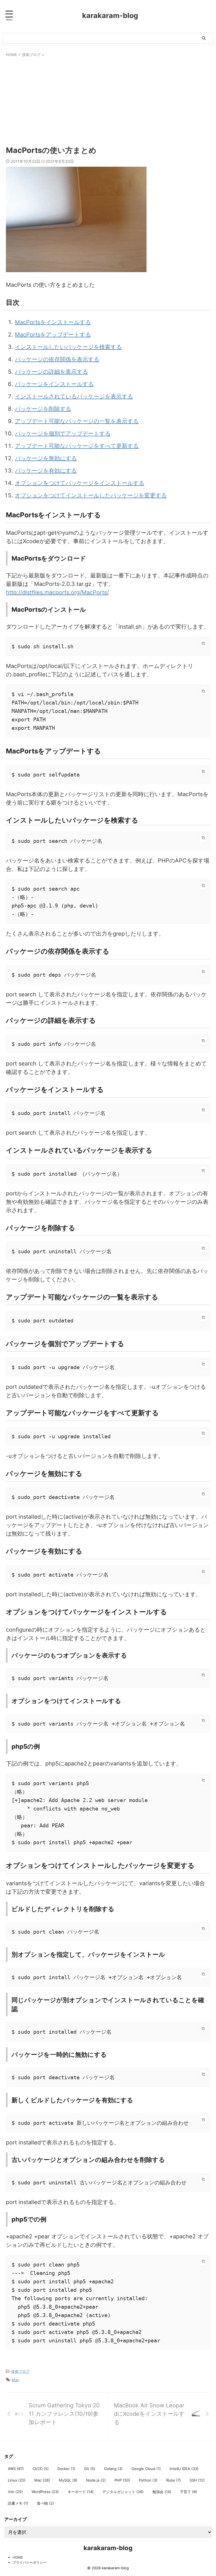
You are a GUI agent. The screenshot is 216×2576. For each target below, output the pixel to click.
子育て (189, 2492)
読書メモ (18, 2503)
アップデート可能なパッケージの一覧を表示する (77, 421)
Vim (15, 2492)
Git (90, 2469)
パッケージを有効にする (46, 471)
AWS (16, 2469)
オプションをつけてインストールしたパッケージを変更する (91, 495)
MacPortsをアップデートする (53, 335)
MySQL (68, 2480)
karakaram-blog (110, 15)
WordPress (45, 2492)
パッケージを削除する (43, 409)
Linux (17, 2480)
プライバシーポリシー (30, 2562)
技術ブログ (20, 2371)
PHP (122, 2480)
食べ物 (45, 2503)
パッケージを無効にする (46, 458)
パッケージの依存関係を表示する (57, 359)
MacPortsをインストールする (53, 322)
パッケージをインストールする (54, 384)
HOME (18, 2557)
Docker (66, 2469)
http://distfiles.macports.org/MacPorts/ (57, 592)
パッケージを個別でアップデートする (63, 434)
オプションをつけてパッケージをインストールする (80, 483)
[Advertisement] (108, 100)
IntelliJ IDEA (184, 2469)
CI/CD (41, 2469)
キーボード (81, 2492)
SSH (197, 2480)
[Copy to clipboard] (203, 643)
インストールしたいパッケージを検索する (68, 347)
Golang (113, 2469)
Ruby (174, 2480)
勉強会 (162, 2492)
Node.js (96, 2480)
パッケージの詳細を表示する (51, 372)
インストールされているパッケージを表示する (74, 396)
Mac (15, 2380)
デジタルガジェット (123, 2492)
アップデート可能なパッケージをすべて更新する (77, 446)
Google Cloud (146, 2469)
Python (148, 2480)
